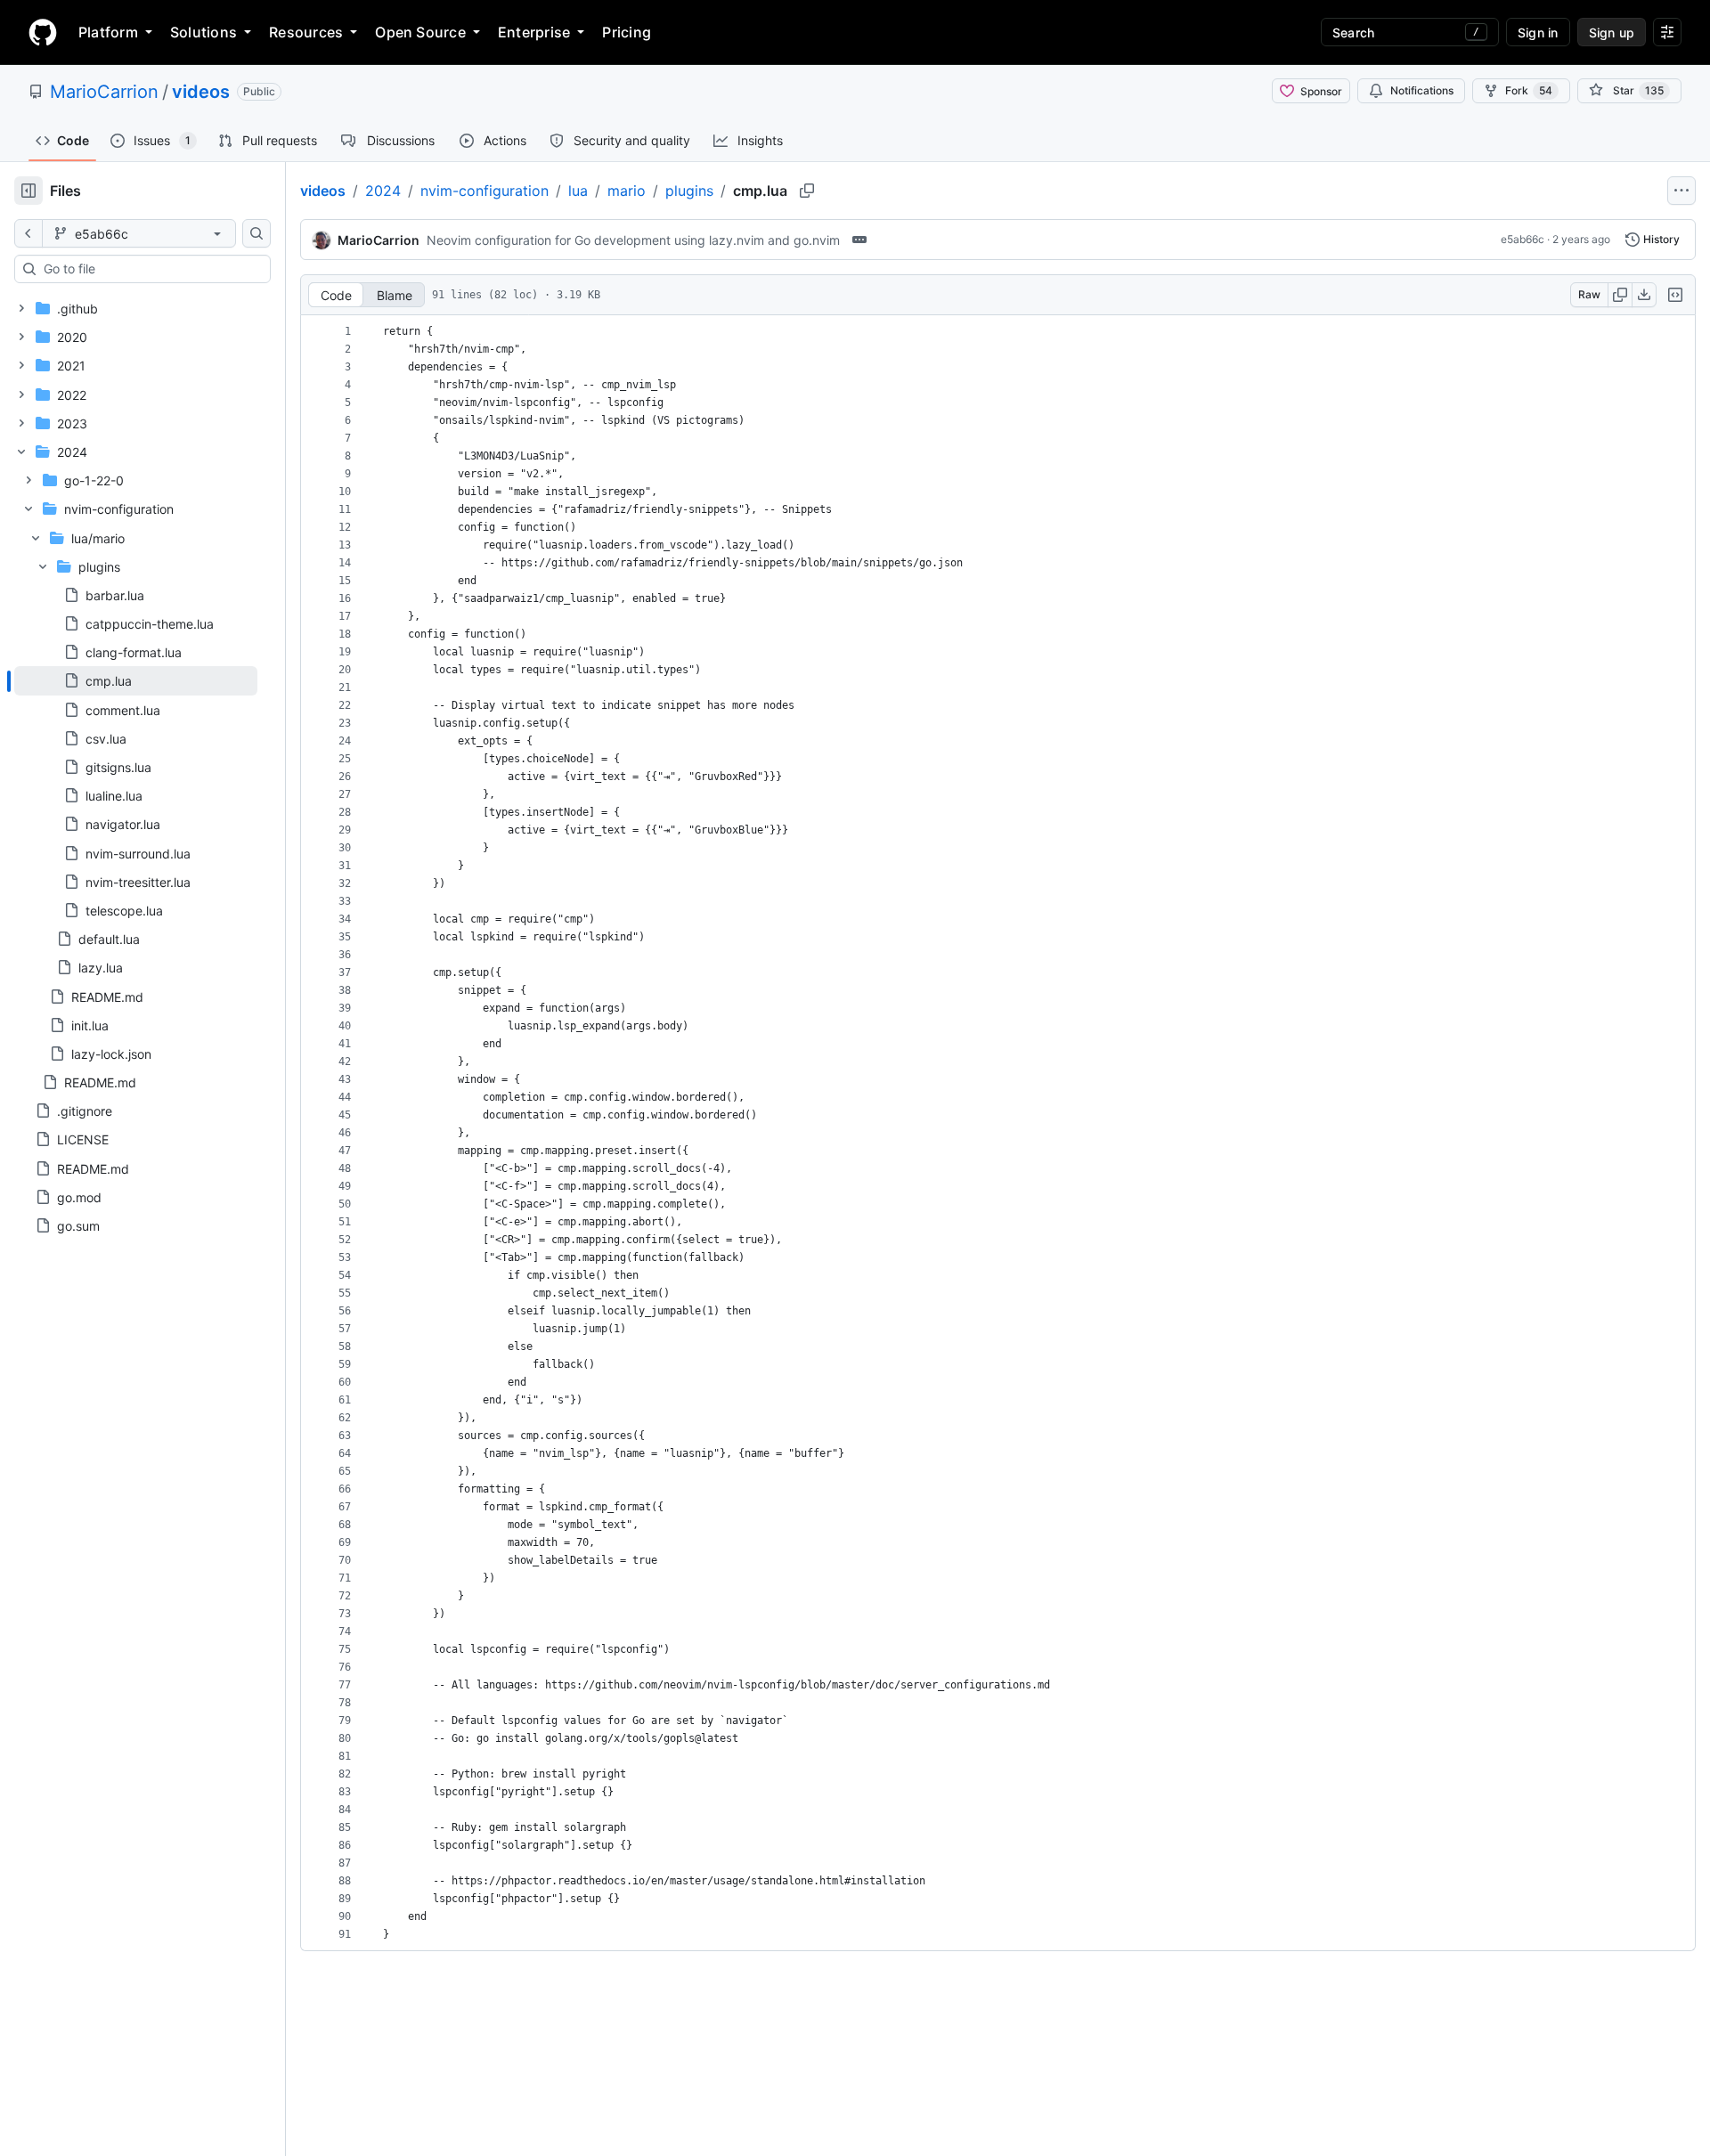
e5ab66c (1523, 239)
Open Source (420, 32)
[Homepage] (43, 32)
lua (578, 191)
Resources (306, 32)
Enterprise (534, 32)
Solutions (204, 32)
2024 (383, 191)
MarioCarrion (104, 92)
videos (201, 92)
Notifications (1422, 90)
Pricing (627, 32)
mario (627, 191)
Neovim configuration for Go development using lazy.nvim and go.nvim (633, 240)
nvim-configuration (484, 191)
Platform (108, 32)
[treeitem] (136, 680)
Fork (1529, 90)
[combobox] (150, 269)
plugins (689, 191)
